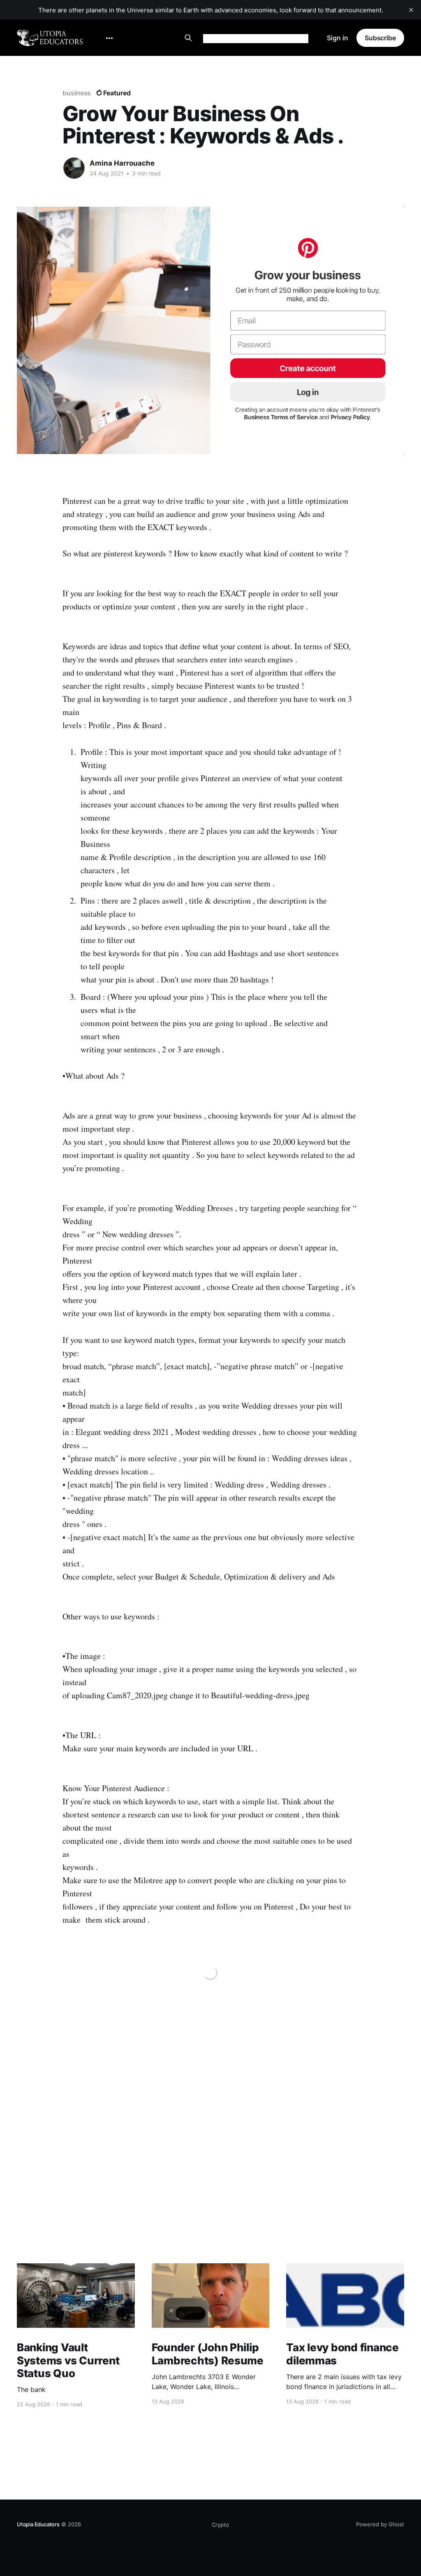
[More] (109, 38)
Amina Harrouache (122, 163)
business (77, 93)
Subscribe (380, 38)
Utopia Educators (38, 2524)
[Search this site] (188, 38)
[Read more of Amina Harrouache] (74, 168)
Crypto (220, 2525)
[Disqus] (210, 2150)
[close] (411, 10)
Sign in (338, 38)
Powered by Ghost (380, 2524)
